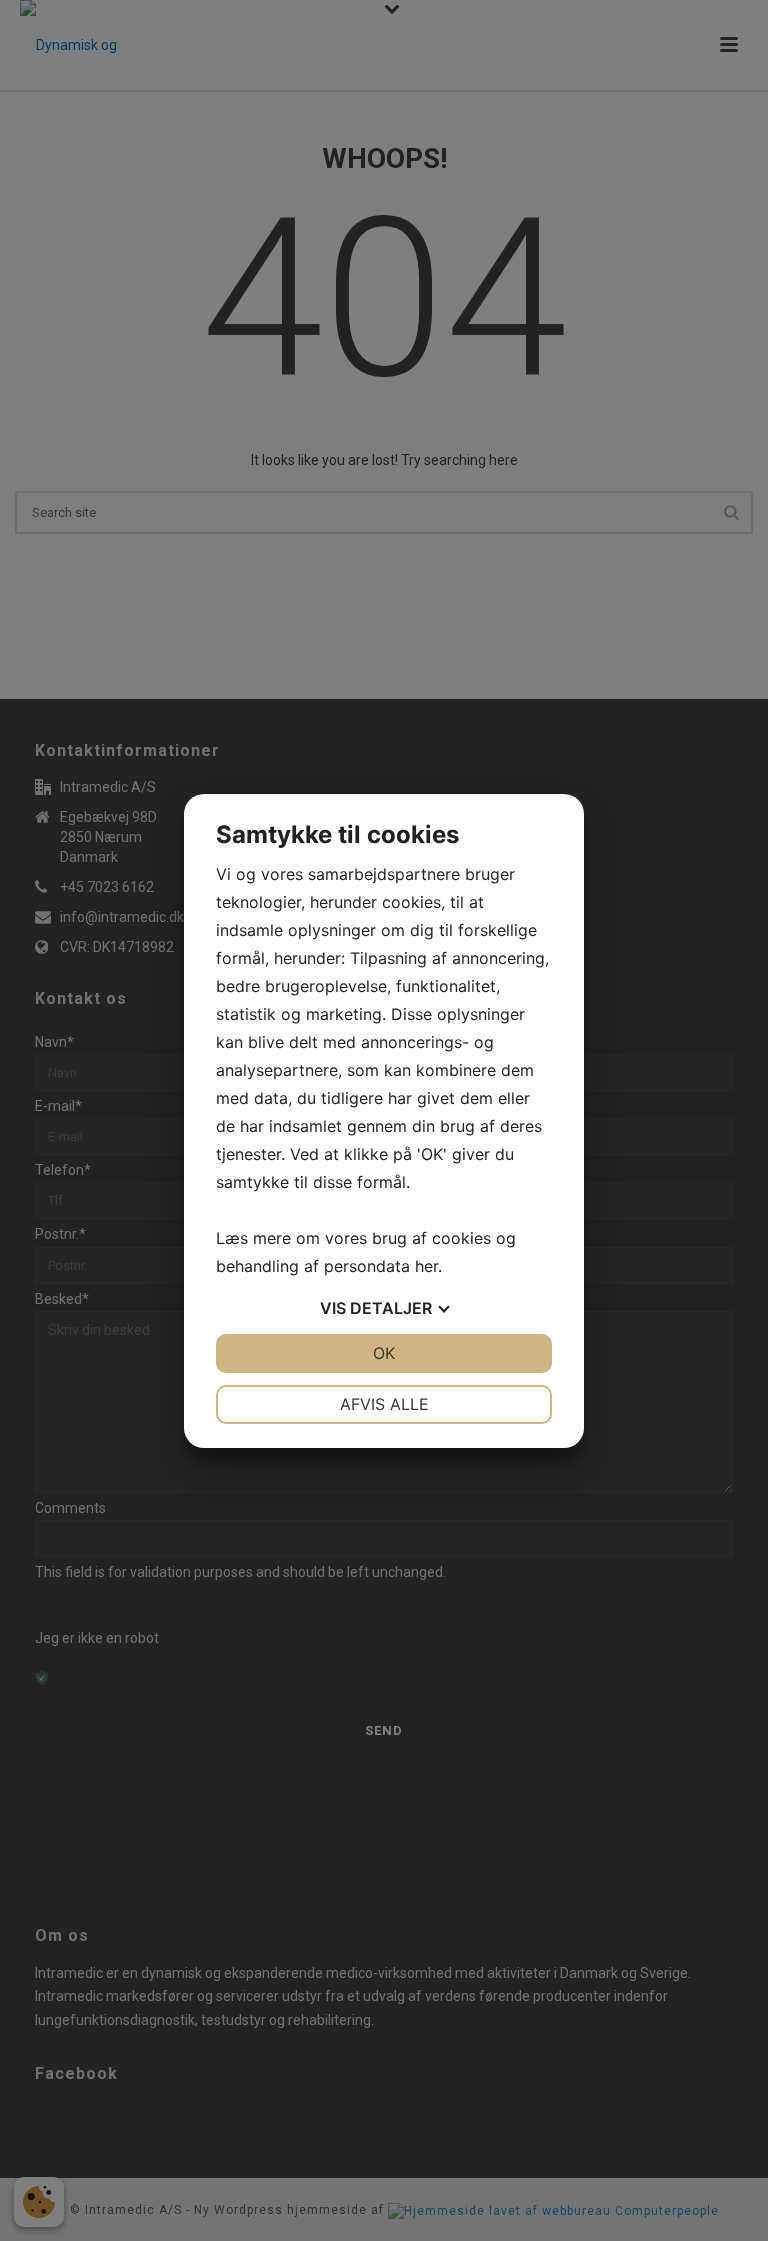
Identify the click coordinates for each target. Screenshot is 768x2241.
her (426, 1266)
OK (384, 1353)
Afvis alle (384, 1404)
